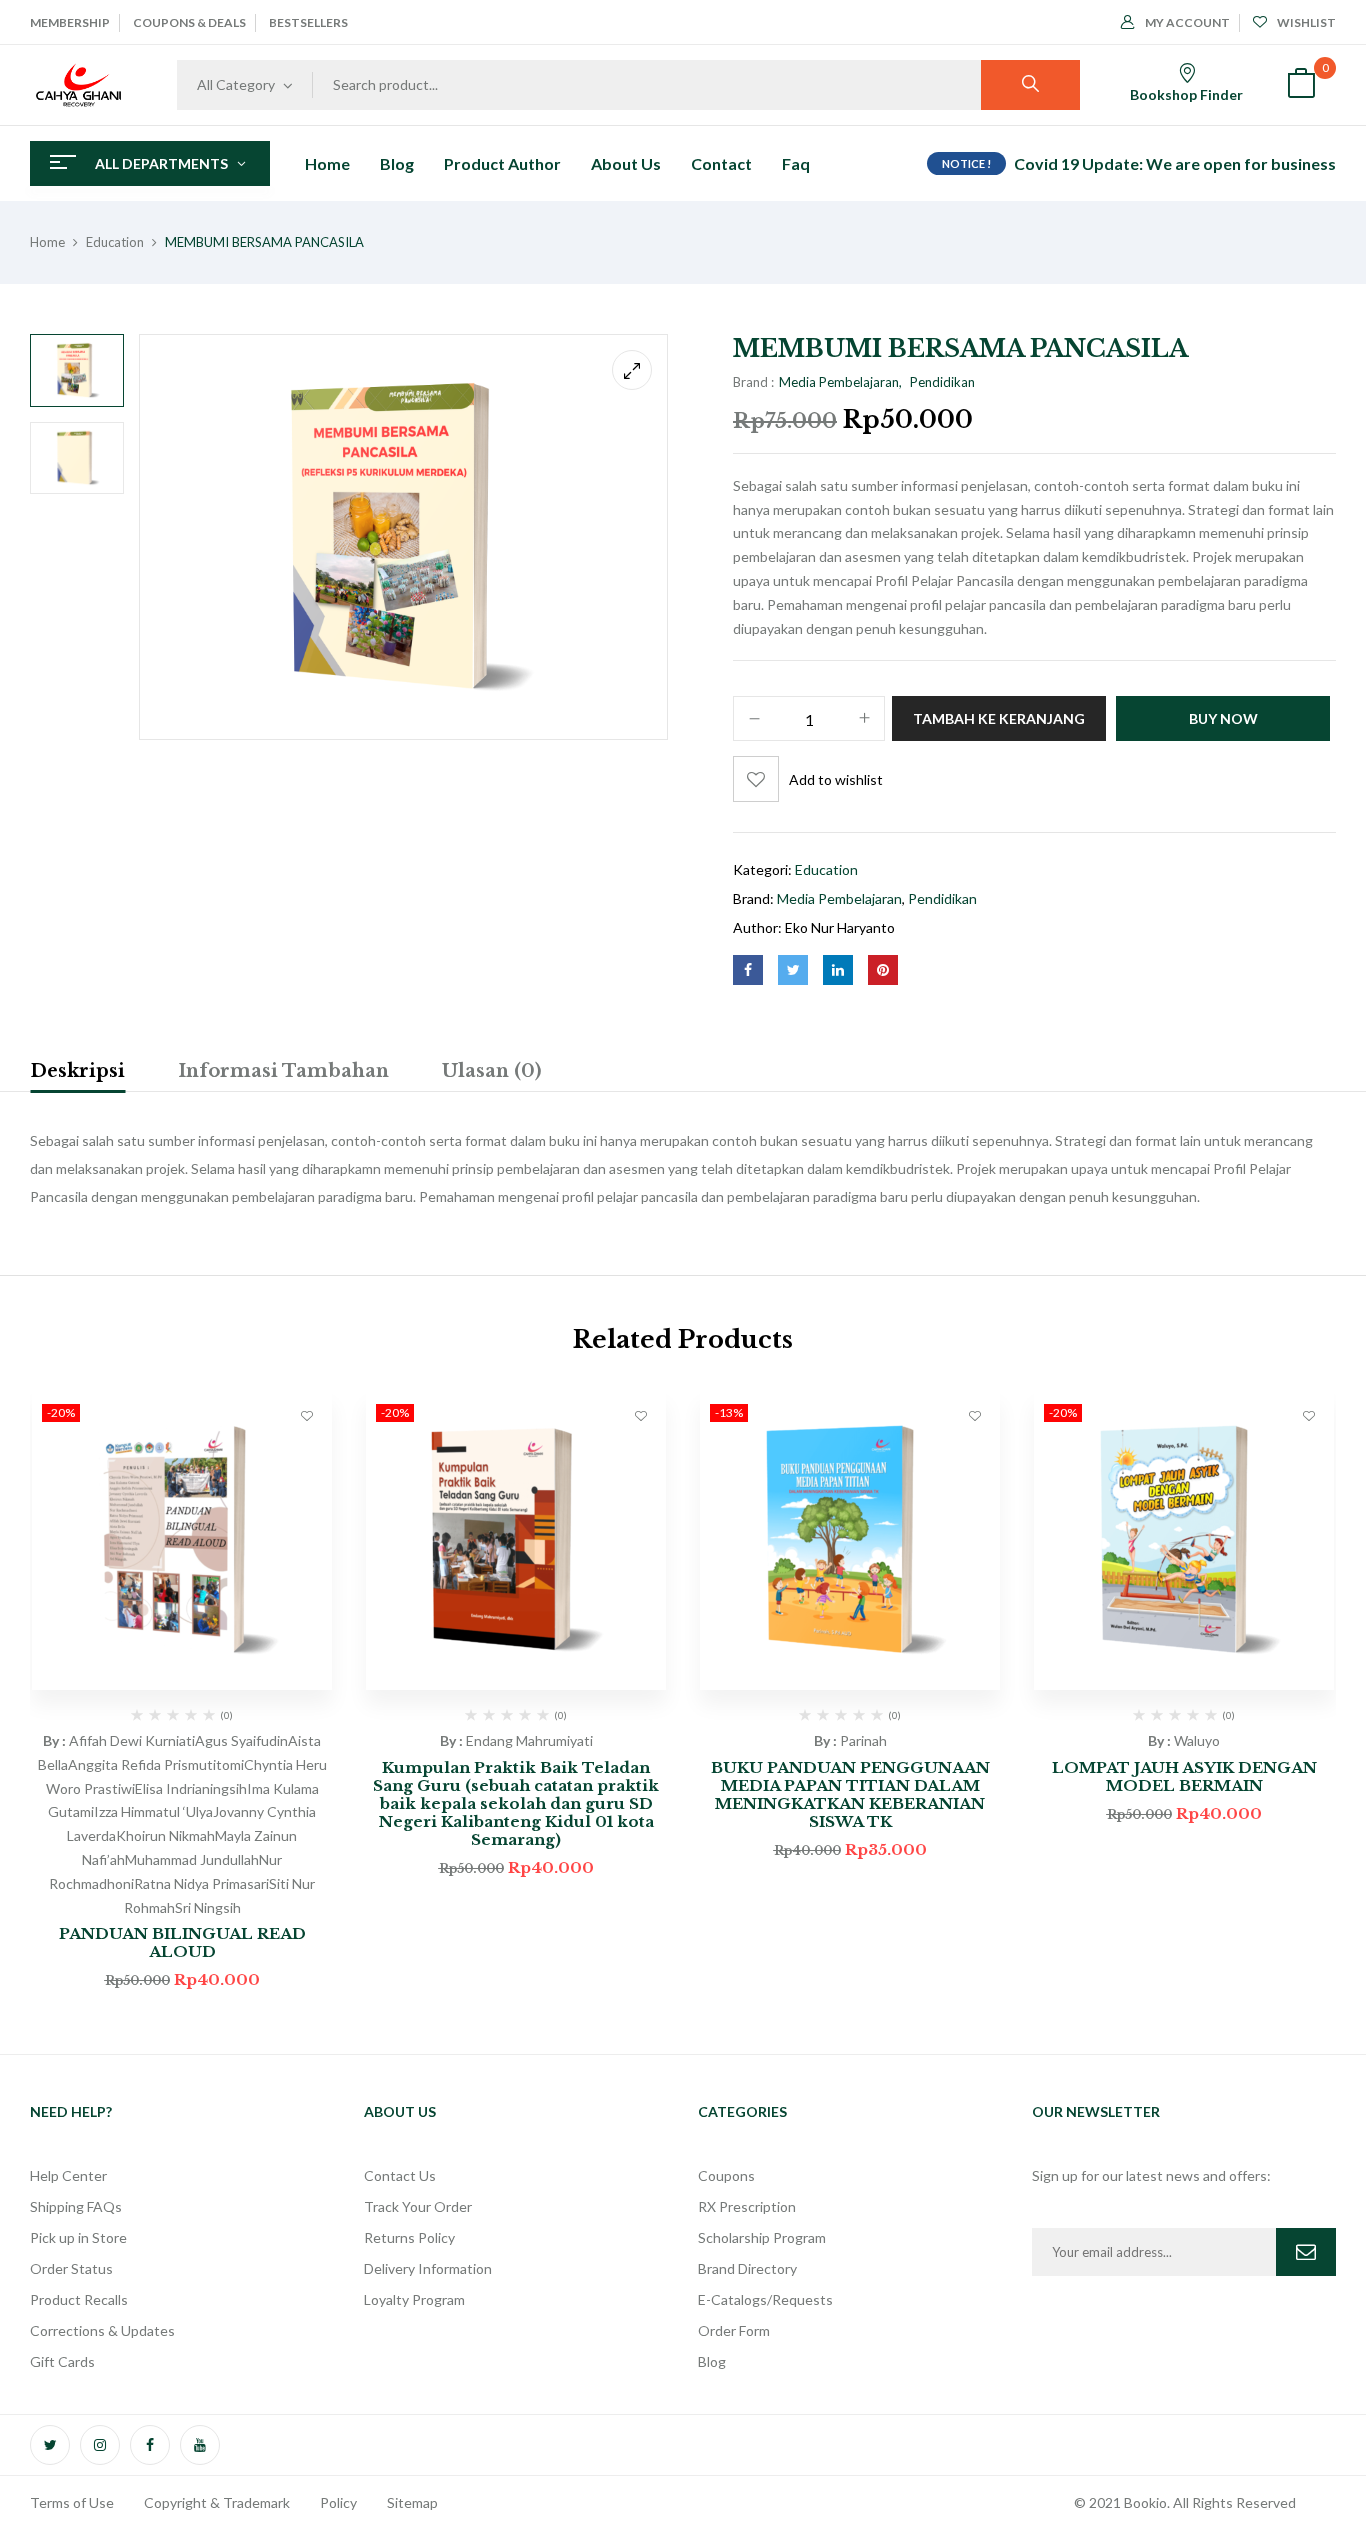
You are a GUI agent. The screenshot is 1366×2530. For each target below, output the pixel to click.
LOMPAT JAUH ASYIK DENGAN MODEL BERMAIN (1184, 1776)
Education (115, 242)
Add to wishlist (836, 779)
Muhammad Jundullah (192, 1859)
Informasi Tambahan (283, 1071)
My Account (1187, 22)
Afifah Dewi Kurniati (132, 1740)
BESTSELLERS (308, 22)
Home (47, 242)
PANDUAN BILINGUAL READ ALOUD (182, 1942)
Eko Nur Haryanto (840, 927)
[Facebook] (748, 970)
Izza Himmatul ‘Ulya (153, 1811)
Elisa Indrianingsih (191, 1788)
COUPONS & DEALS (189, 22)
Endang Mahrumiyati (529, 1740)
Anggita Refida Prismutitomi (156, 1764)
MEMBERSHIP (70, 22)
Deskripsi (77, 1071)
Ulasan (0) (491, 1071)
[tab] (77, 1074)
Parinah (863, 1740)
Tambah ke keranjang (999, 718)
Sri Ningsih (208, 1907)
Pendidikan (942, 382)
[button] (1301, 85)
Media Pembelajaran (839, 382)
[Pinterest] (883, 970)
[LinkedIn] (838, 970)
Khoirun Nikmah (165, 1835)
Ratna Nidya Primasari (201, 1883)
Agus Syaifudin (241, 1740)
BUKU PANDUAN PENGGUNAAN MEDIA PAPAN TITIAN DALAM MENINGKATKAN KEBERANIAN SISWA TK (850, 1794)
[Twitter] (793, 970)
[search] (1030, 85)
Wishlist (1306, 22)
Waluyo (1197, 1740)
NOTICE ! (966, 163)
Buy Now (1223, 718)
